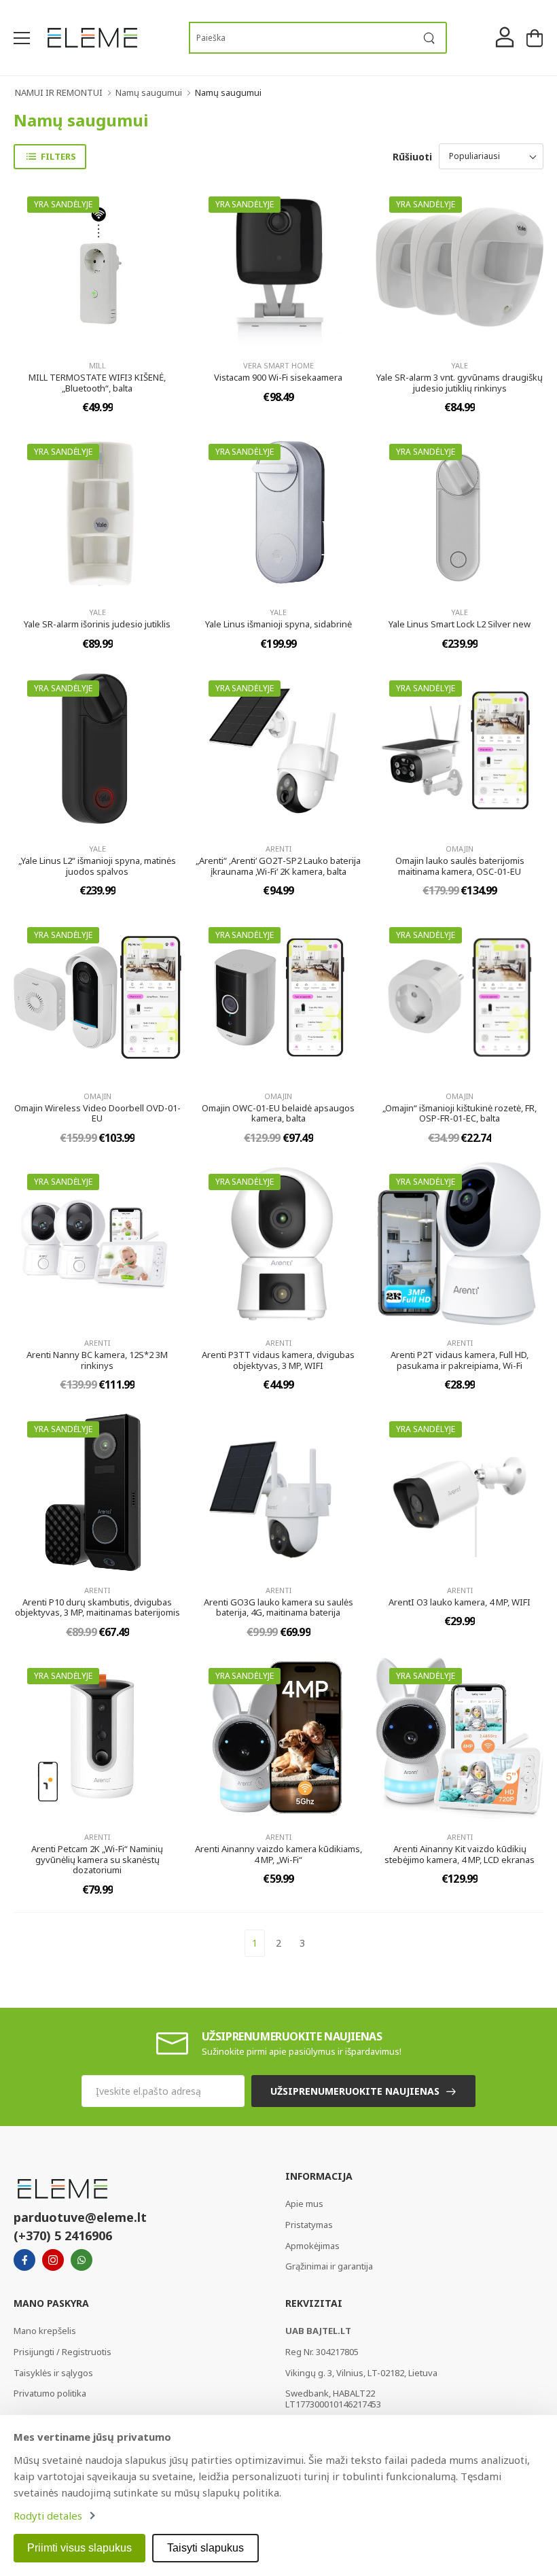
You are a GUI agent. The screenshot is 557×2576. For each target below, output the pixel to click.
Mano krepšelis (45, 2331)
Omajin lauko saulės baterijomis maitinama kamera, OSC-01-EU (460, 866)
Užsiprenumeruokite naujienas (355, 2091)
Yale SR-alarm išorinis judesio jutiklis (97, 624)
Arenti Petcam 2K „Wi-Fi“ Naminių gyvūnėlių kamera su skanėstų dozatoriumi (97, 1859)
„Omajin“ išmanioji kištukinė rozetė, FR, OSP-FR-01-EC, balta (460, 1113)
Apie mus (304, 2204)
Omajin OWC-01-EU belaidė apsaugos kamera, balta (278, 1113)
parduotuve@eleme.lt (80, 2217)
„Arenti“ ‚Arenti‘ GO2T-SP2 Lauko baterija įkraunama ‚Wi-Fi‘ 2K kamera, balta (278, 866)
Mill (97, 365)
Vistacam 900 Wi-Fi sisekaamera (278, 377)
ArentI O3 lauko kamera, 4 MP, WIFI (460, 1602)
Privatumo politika (50, 2393)
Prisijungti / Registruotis (62, 2352)
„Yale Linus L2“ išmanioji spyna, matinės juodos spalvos (97, 866)
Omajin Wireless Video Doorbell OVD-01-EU (97, 1113)
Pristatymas (309, 2225)
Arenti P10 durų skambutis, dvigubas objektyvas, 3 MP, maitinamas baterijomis (97, 1607)
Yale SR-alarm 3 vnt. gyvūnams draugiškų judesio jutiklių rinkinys (460, 383)
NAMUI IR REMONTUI (59, 92)
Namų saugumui (149, 92)
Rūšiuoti (412, 157)
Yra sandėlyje (63, 204)
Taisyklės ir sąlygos (53, 2373)
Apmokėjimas (312, 2246)
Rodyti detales (48, 2516)
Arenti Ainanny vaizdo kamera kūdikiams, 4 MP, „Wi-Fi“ (278, 1854)
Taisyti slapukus (205, 2548)
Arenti (278, 849)
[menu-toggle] (22, 38)
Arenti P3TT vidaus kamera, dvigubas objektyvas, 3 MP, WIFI (278, 1360)
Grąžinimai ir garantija (329, 2266)
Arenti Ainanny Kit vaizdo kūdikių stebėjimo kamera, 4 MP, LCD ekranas (460, 1854)
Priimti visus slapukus (79, 2548)
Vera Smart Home (278, 365)
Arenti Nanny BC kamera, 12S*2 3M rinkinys (97, 1360)
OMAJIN (460, 849)
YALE (460, 365)
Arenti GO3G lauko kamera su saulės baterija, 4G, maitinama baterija (278, 1607)
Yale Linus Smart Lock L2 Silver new (460, 624)
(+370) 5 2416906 (63, 2235)
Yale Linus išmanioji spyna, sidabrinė (278, 624)
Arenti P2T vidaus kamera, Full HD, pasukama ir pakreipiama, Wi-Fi (460, 1360)
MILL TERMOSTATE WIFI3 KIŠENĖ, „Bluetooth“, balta (97, 383)
